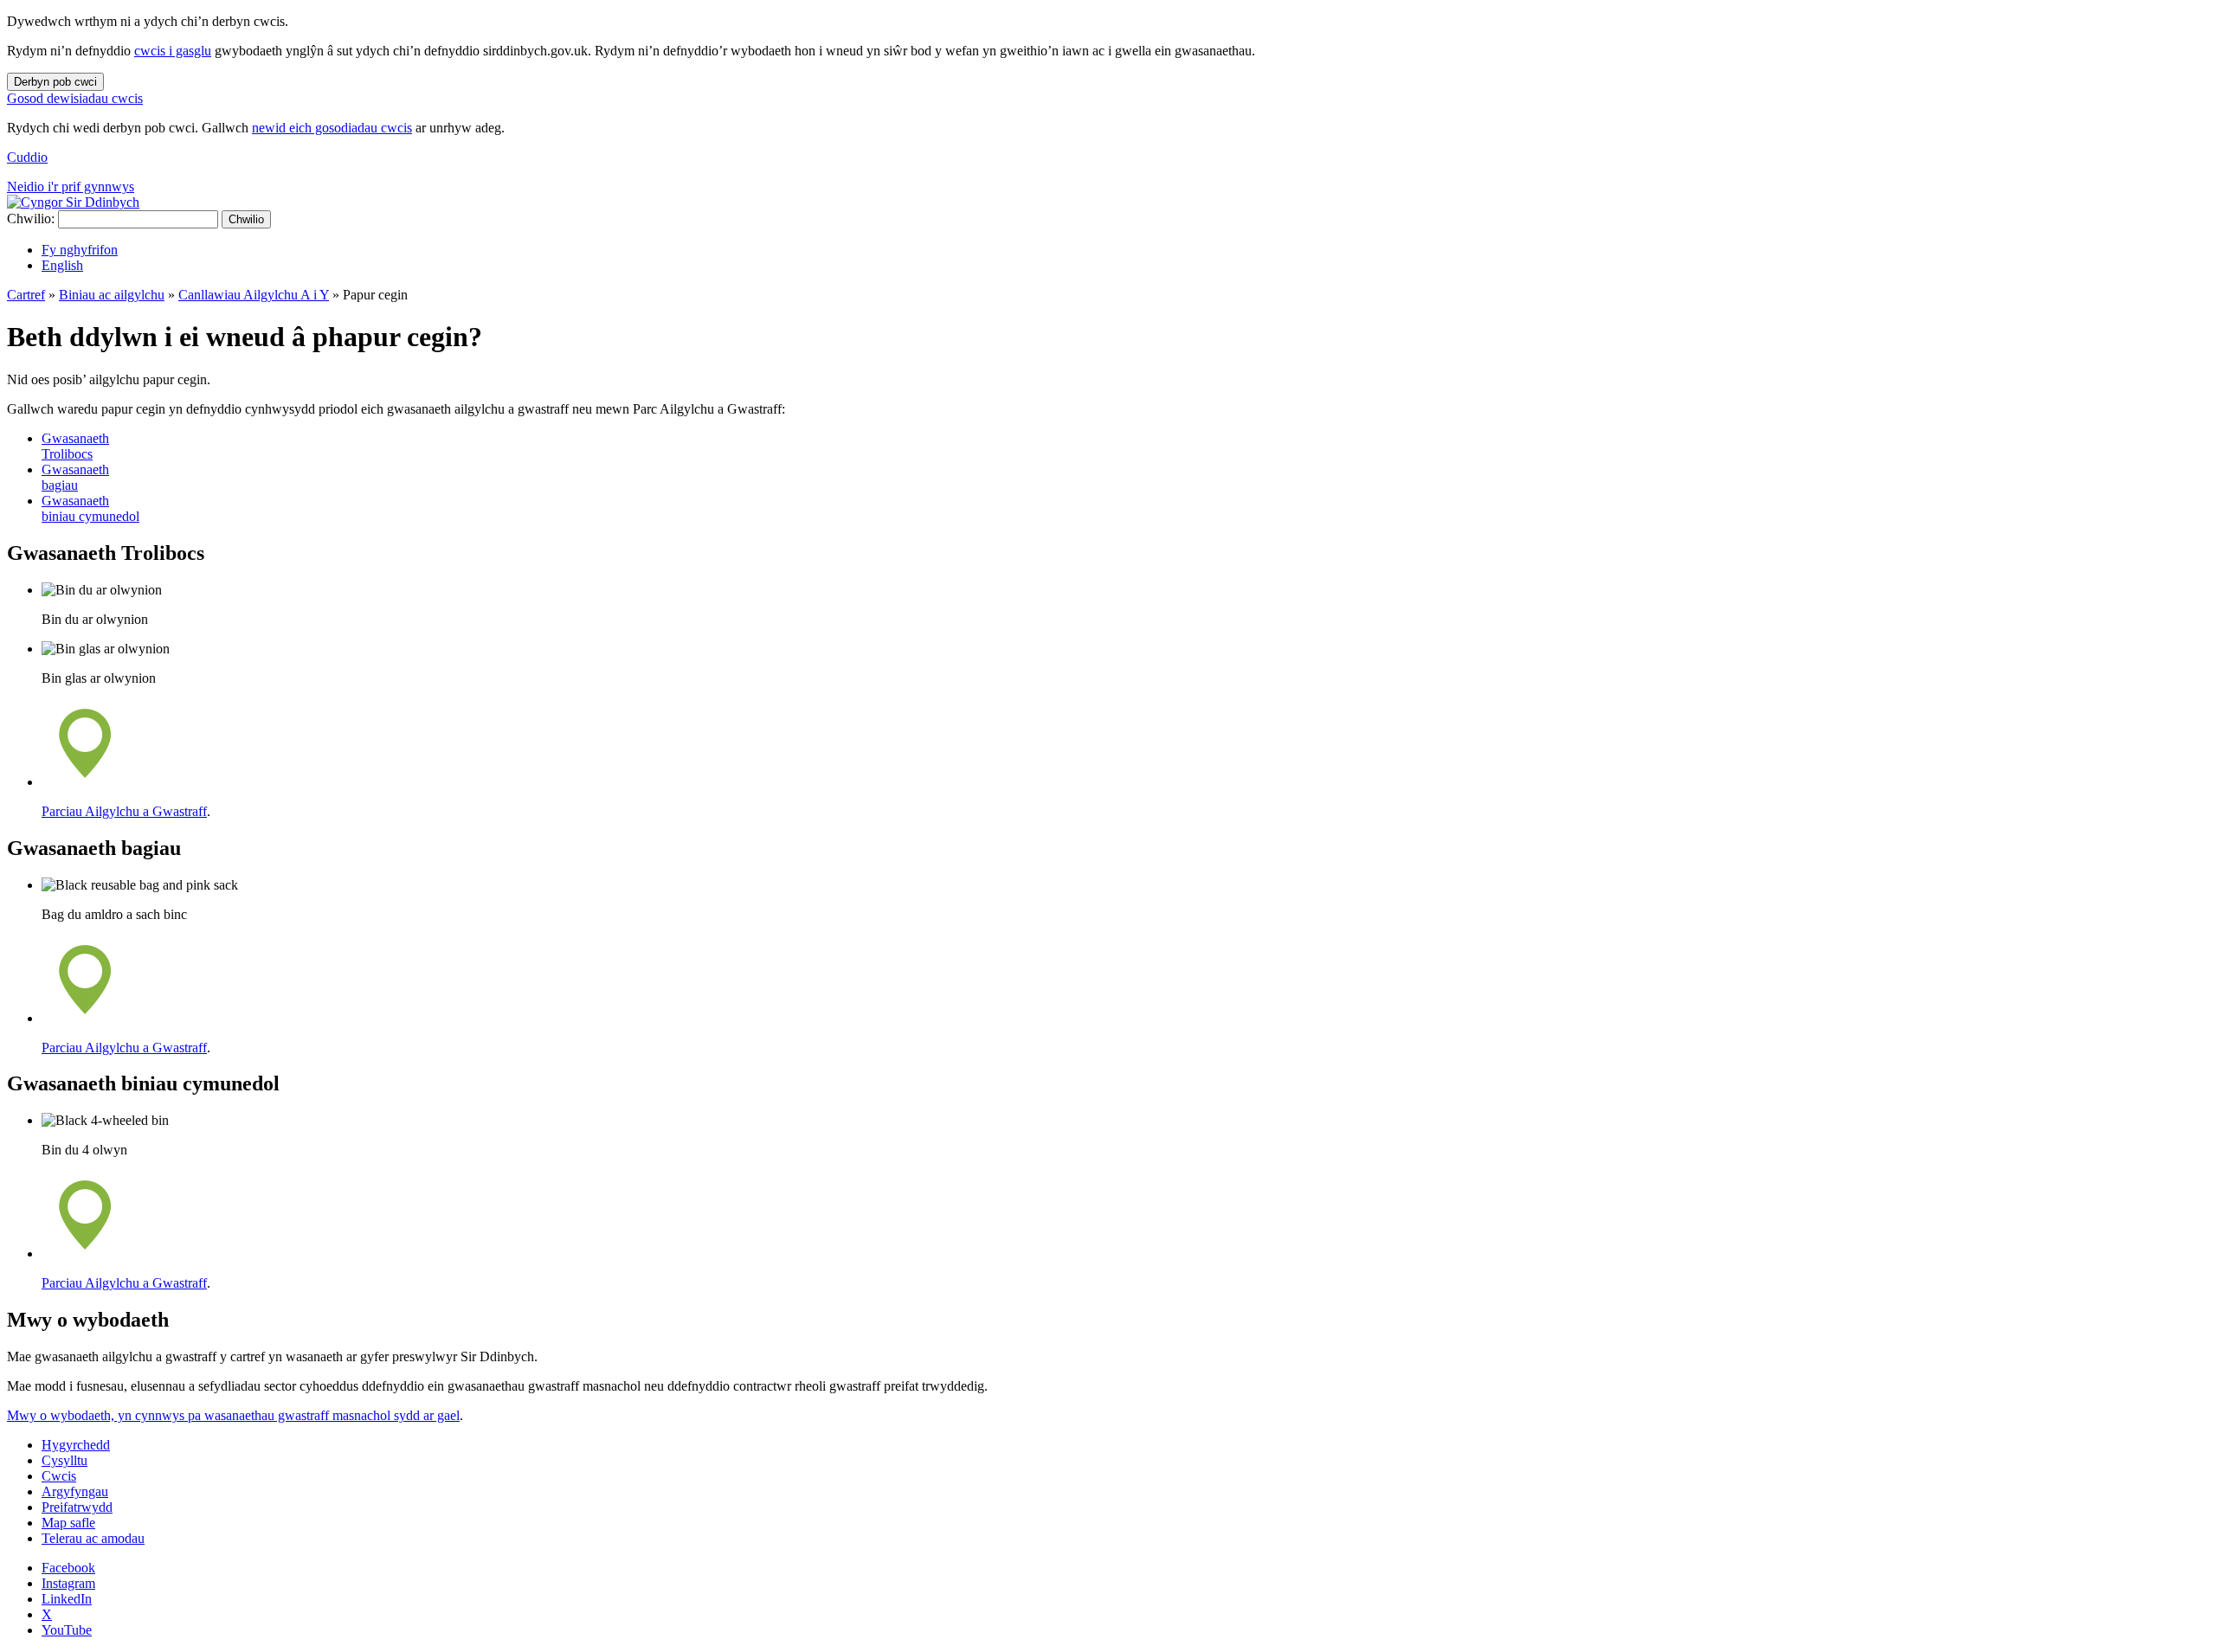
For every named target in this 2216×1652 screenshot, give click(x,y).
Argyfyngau (75, 1491)
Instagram (68, 1583)
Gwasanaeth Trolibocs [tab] (75, 446)
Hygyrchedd (76, 1445)
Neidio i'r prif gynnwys (71, 186)
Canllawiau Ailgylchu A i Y (254, 295)
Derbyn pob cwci (55, 82)
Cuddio (27, 157)
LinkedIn (67, 1599)
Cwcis (59, 1476)
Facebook (68, 1568)
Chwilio (246, 219)
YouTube (67, 1630)
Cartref (26, 295)
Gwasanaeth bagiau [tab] (75, 477)
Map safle (68, 1523)
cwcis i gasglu (173, 51)
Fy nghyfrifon (80, 250)
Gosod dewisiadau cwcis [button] (75, 98)
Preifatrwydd (77, 1507)
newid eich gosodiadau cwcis (332, 128)
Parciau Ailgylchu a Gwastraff (124, 811)
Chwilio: (31, 219)
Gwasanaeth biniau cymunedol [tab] (90, 508)
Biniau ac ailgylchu (112, 295)
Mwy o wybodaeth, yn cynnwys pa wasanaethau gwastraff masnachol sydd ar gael (233, 1415)
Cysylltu (64, 1460)
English (62, 265)
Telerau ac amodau (93, 1538)
